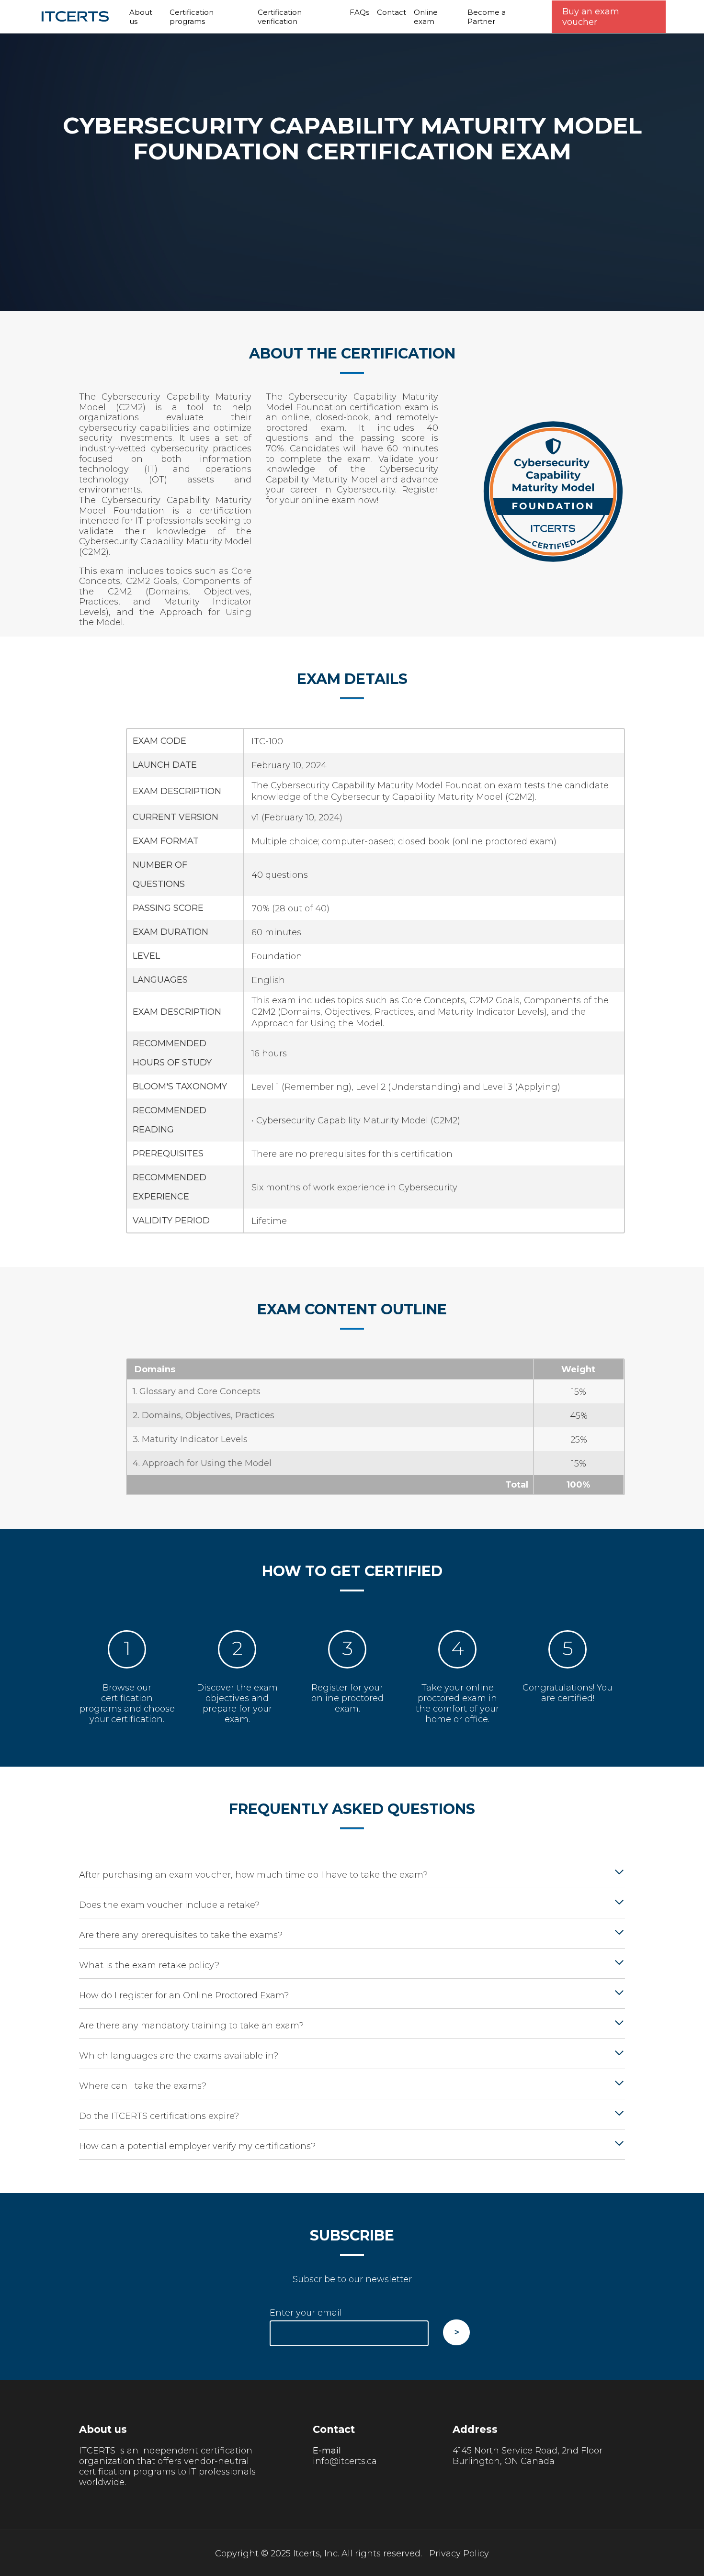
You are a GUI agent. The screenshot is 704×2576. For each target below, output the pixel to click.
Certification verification (280, 17)
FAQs (359, 12)
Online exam (426, 17)
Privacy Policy (459, 2554)
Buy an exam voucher (591, 17)
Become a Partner (487, 17)
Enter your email (306, 2313)
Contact (392, 12)
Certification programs (192, 17)
